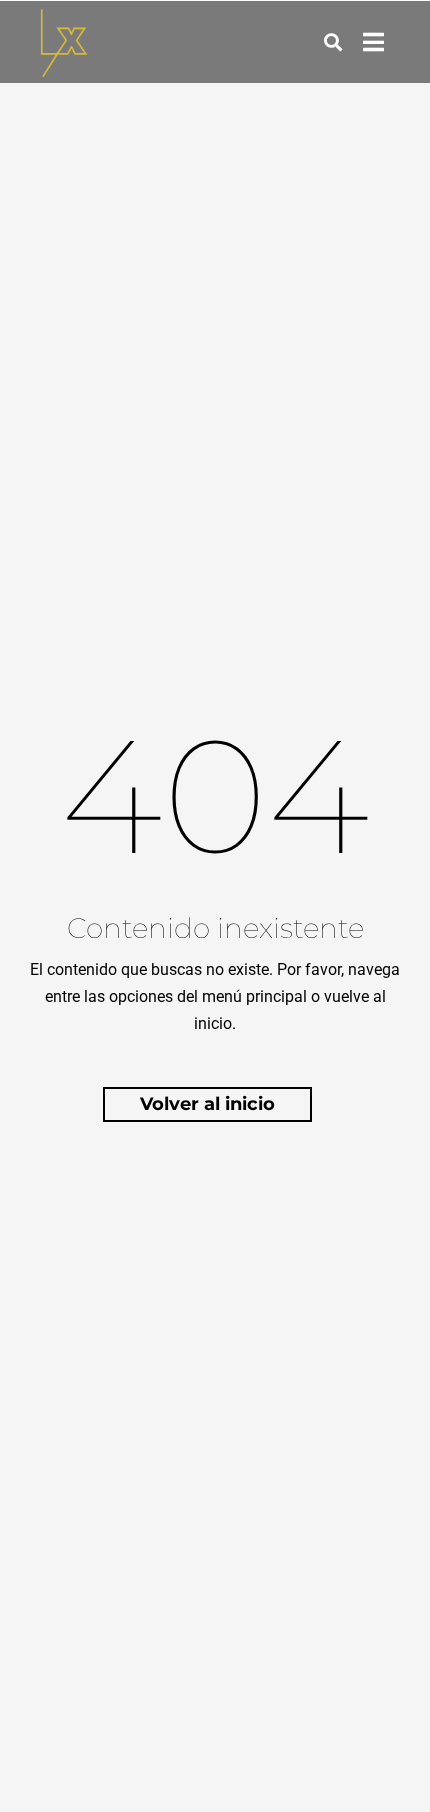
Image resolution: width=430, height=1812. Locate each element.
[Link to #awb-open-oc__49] (333, 42)
